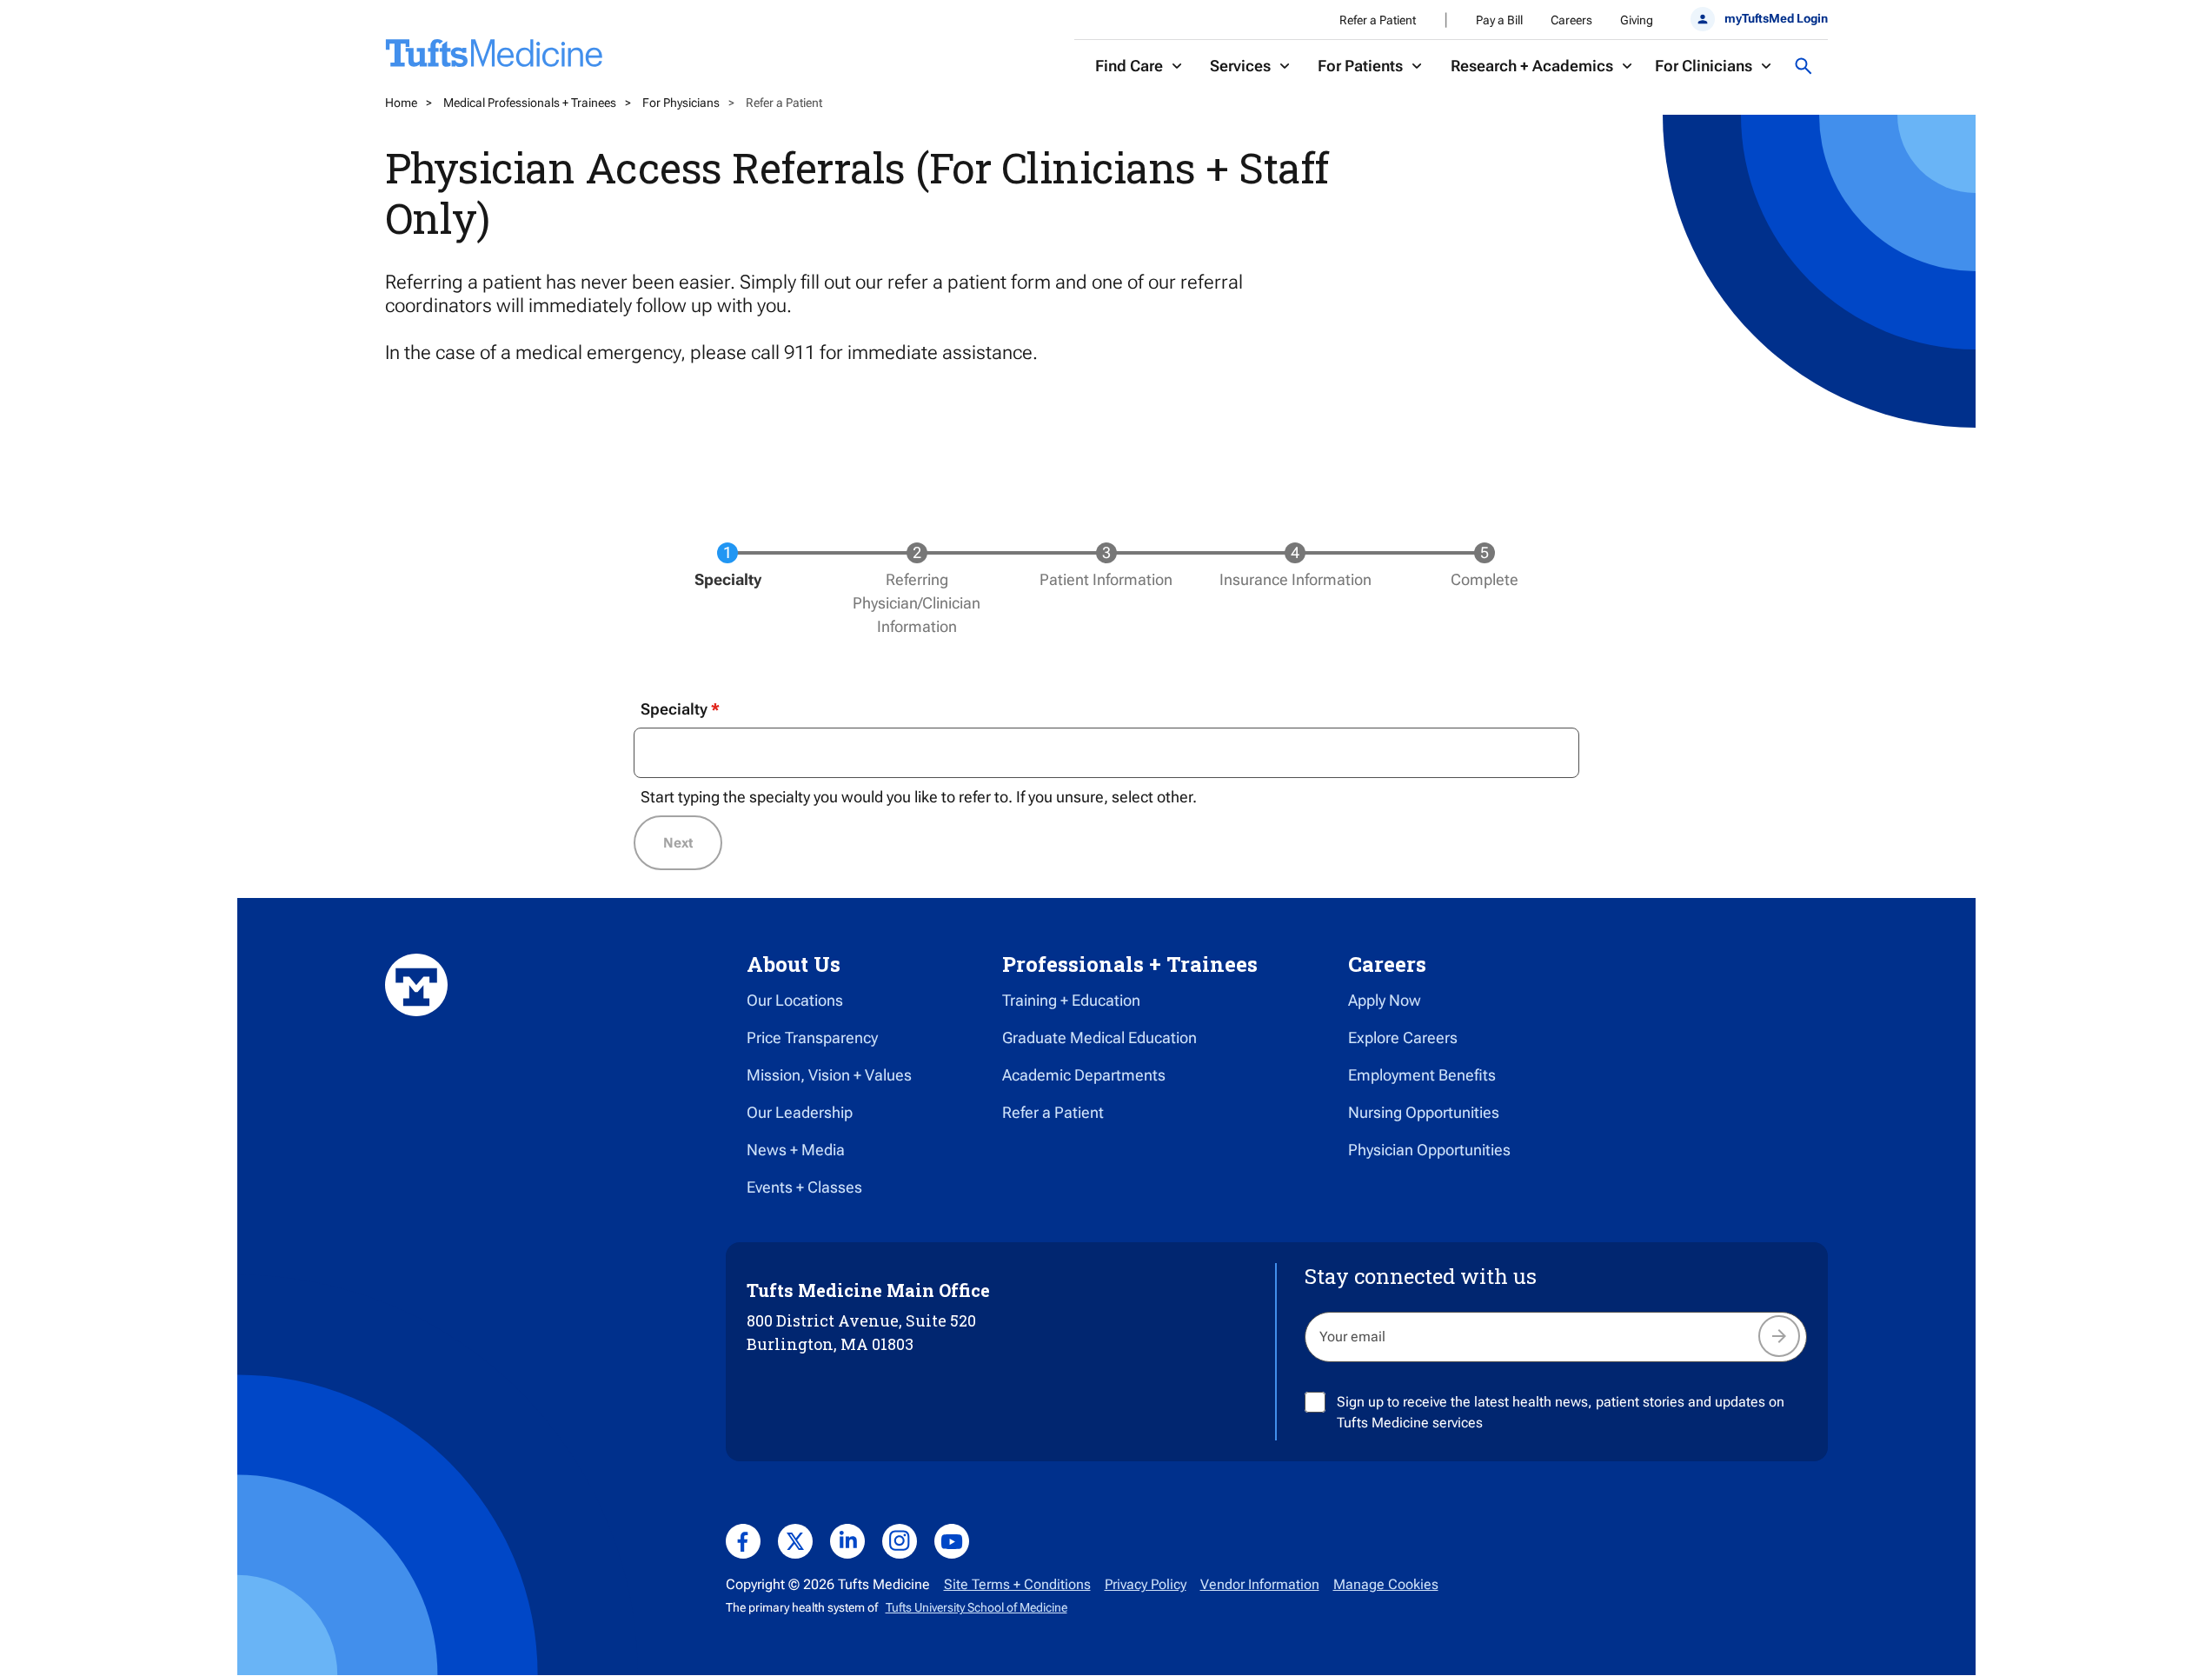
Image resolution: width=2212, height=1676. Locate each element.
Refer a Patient (1378, 20)
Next (678, 843)
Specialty (674, 709)
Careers (1571, 20)
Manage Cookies (1386, 1584)
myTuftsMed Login (1776, 18)
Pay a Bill (1499, 20)
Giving (1637, 20)
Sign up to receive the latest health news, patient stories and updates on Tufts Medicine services (1561, 1412)
